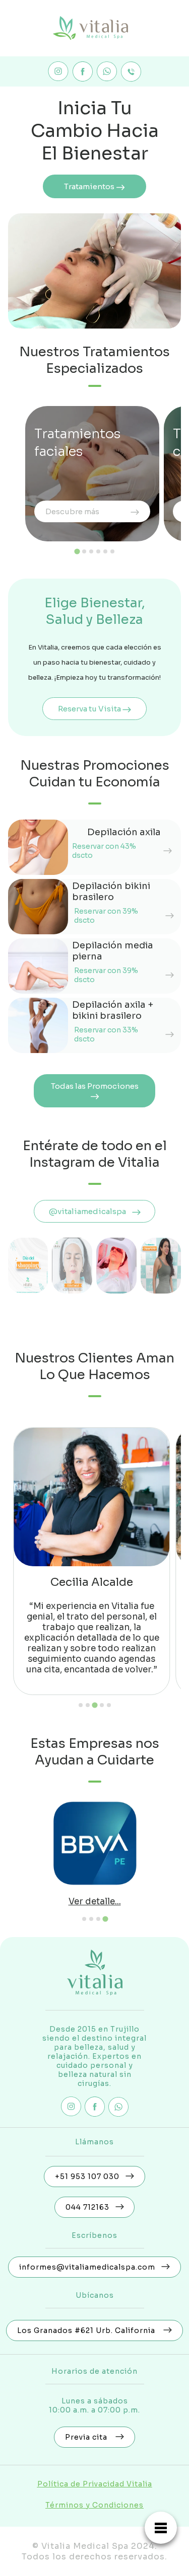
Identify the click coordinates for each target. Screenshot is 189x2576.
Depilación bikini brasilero (111, 892)
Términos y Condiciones (94, 2505)
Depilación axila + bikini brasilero (113, 1010)
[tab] (77, 552)
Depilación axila (124, 832)
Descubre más (72, 511)
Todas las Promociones (95, 1086)
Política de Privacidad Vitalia (95, 2484)
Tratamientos (90, 186)
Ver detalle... (95, 1902)
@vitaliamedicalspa (90, 1211)
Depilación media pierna (113, 951)
